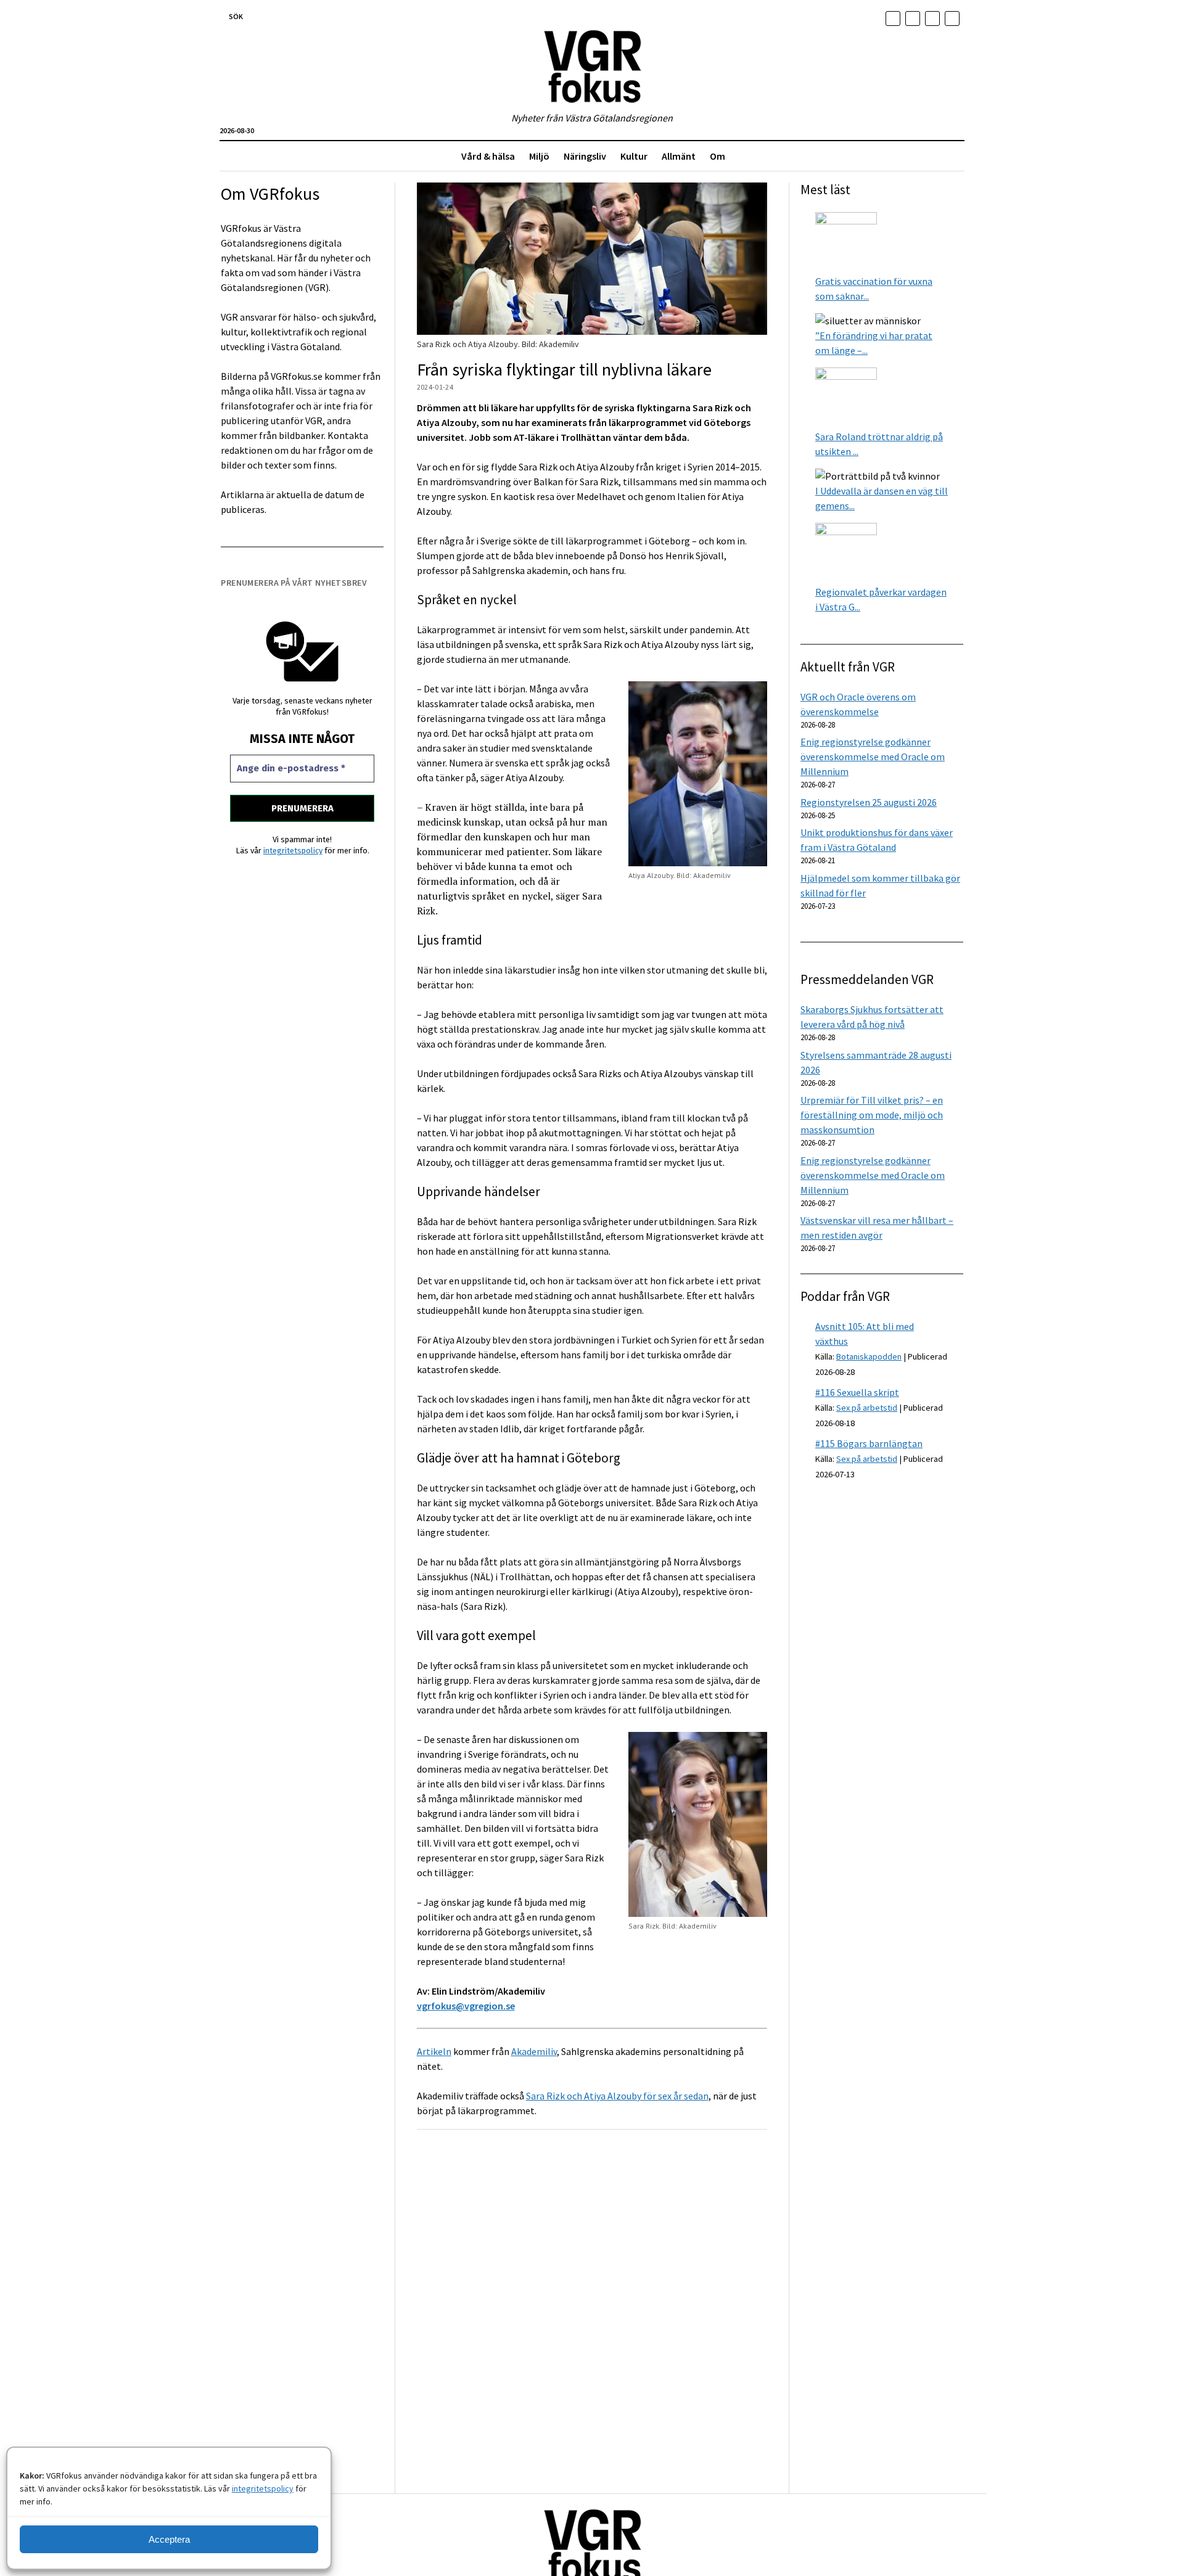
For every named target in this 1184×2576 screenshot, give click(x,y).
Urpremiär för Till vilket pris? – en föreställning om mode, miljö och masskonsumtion (872, 1115)
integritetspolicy (263, 2488)
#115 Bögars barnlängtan (869, 1443)
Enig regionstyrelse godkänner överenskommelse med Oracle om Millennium (873, 757)
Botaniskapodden (869, 1356)
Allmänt (679, 156)
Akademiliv (534, 2051)
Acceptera (169, 2539)
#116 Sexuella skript (857, 1392)
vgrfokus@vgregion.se (466, 2006)
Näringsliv (585, 156)
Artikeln (434, 2051)
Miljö (539, 156)
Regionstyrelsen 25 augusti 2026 (869, 802)
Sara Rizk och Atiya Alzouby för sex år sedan (617, 2096)
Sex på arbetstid (867, 1408)
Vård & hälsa (488, 156)
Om (717, 156)
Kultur (634, 156)
